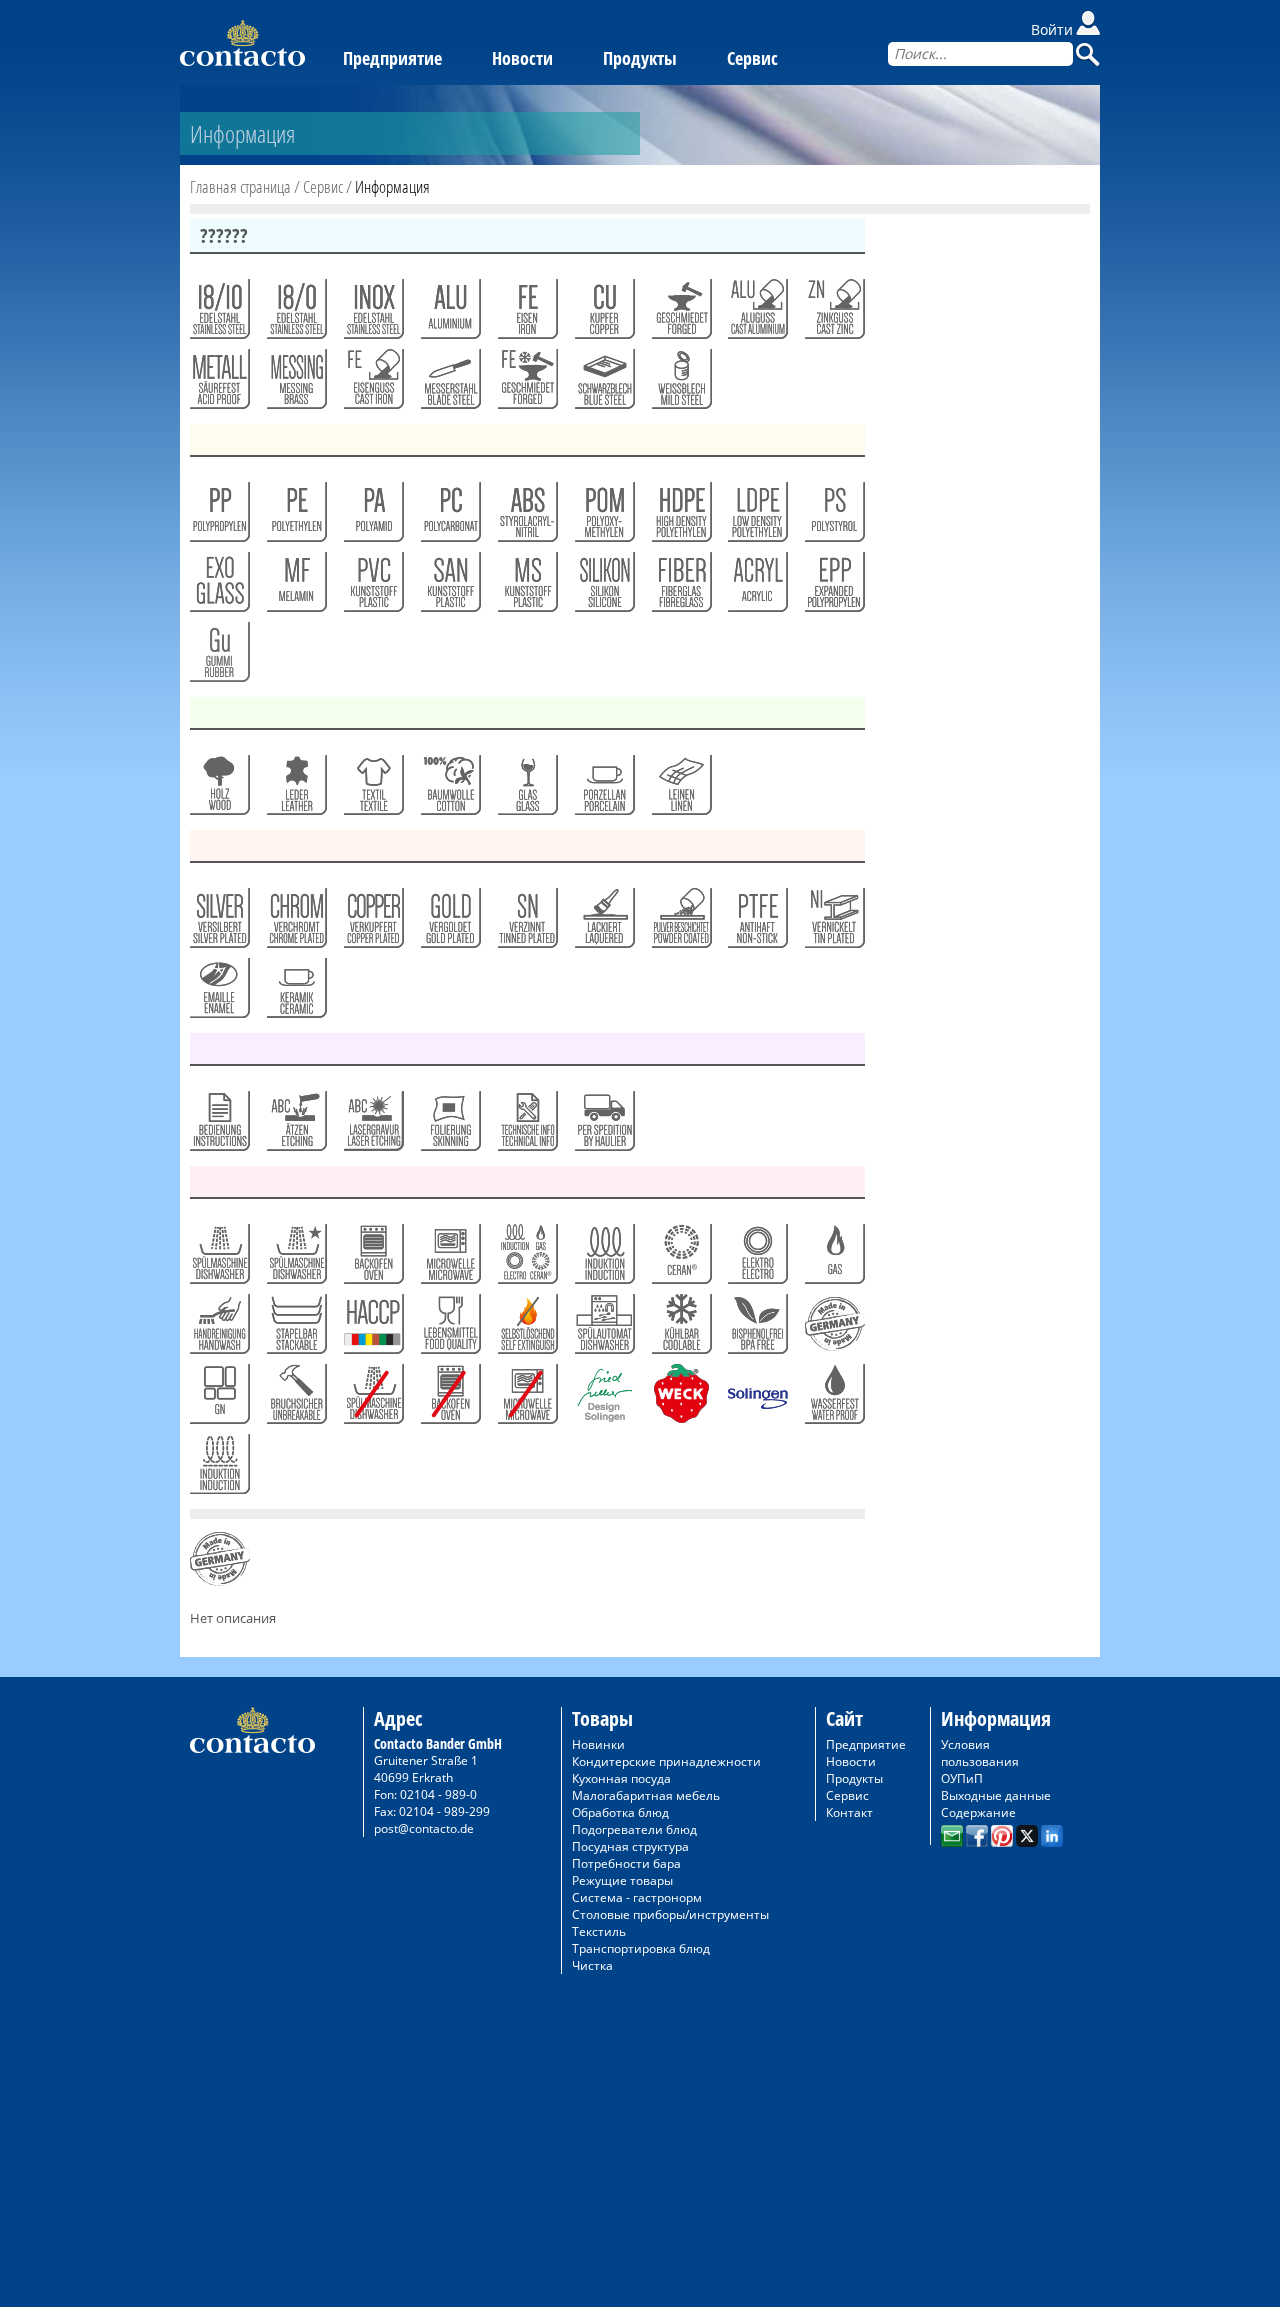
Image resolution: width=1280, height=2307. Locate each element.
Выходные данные (996, 1795)
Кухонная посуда (621, 1778)
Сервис (752, 58)
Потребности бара (626, 1863)
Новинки (598, 1744)
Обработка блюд (620, 1812)
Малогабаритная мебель (646, 1795)
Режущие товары (622, 1880)
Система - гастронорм (637, 1897)
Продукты (640, 58)
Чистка (592, 1965)
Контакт (849, 1812)
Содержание (978, 1812)
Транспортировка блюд (641, 1948)
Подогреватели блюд (634, 1829)
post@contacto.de (424, 1828)
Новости (522, 58)
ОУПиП (962, 1778)
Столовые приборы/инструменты (670, 1914)
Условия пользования (980, 1753)
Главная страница (240, 186)
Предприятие (392, 58)
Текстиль (599, 1931)
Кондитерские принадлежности (666, 1761)
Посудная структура (630, 1846)
